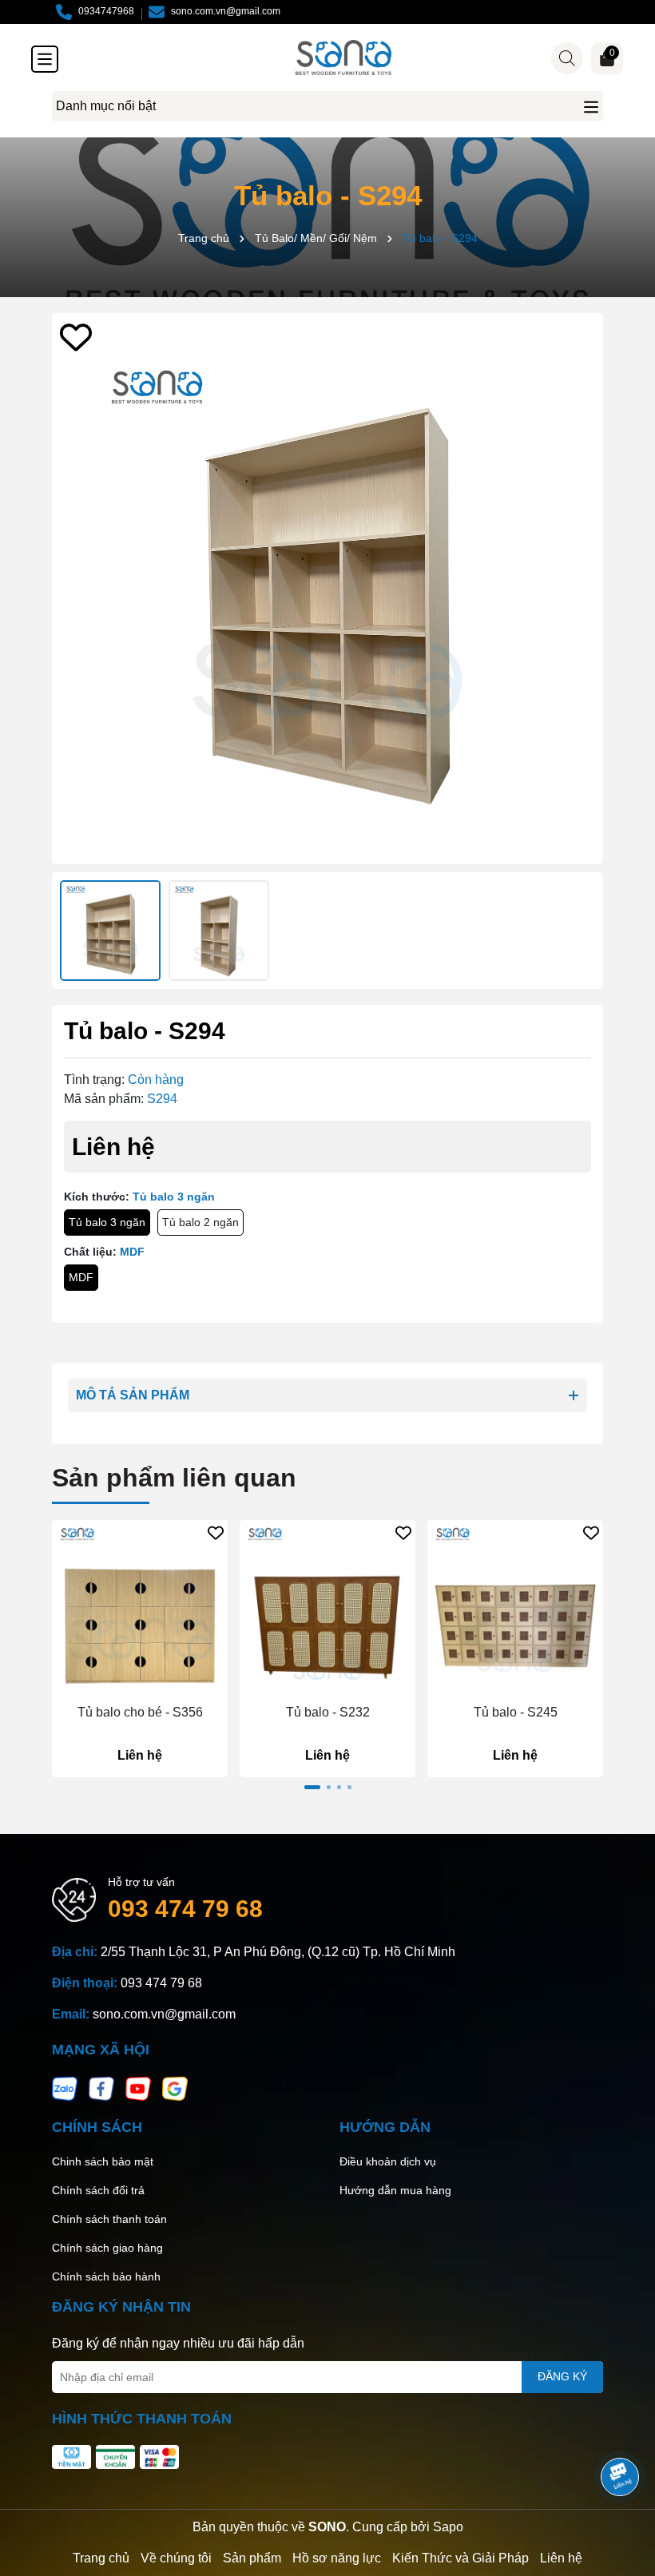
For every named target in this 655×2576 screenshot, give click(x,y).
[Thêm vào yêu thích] (76, 337)
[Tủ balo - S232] (327, 1608)
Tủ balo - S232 (328, 1712)
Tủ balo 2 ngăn (200, 1222)
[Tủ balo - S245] (515, 1608)
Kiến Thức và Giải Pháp (460, 2558)
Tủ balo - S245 (516, 1712)
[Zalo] (65, 2088)
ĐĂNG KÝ (562, 2376)
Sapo (448, 2527)
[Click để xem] (327, 589)
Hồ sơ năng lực (337, 2558)
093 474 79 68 (185, 1909)
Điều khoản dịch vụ (388, 2161)
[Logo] (343, 58)
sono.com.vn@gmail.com (164, 2014)
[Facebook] (101, 2088)
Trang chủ (101, 2558)
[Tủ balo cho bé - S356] (140, 1608)
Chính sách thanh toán (109, 2219)
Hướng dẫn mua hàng (395, 2190)
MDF (81, 1277)
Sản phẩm (252, 2558)
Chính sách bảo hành (106, 2276)
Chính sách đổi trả (98, 2190)
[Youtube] (138, 2088)
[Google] (175, 2088)
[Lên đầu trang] (621, 2432)
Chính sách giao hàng (107, 2248)
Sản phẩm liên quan (174, 1478)
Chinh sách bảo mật (103, 2161)
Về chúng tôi (176, 2558)
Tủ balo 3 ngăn (107, 1222)
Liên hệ (561, 2558)
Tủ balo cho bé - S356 (140, 1712)
